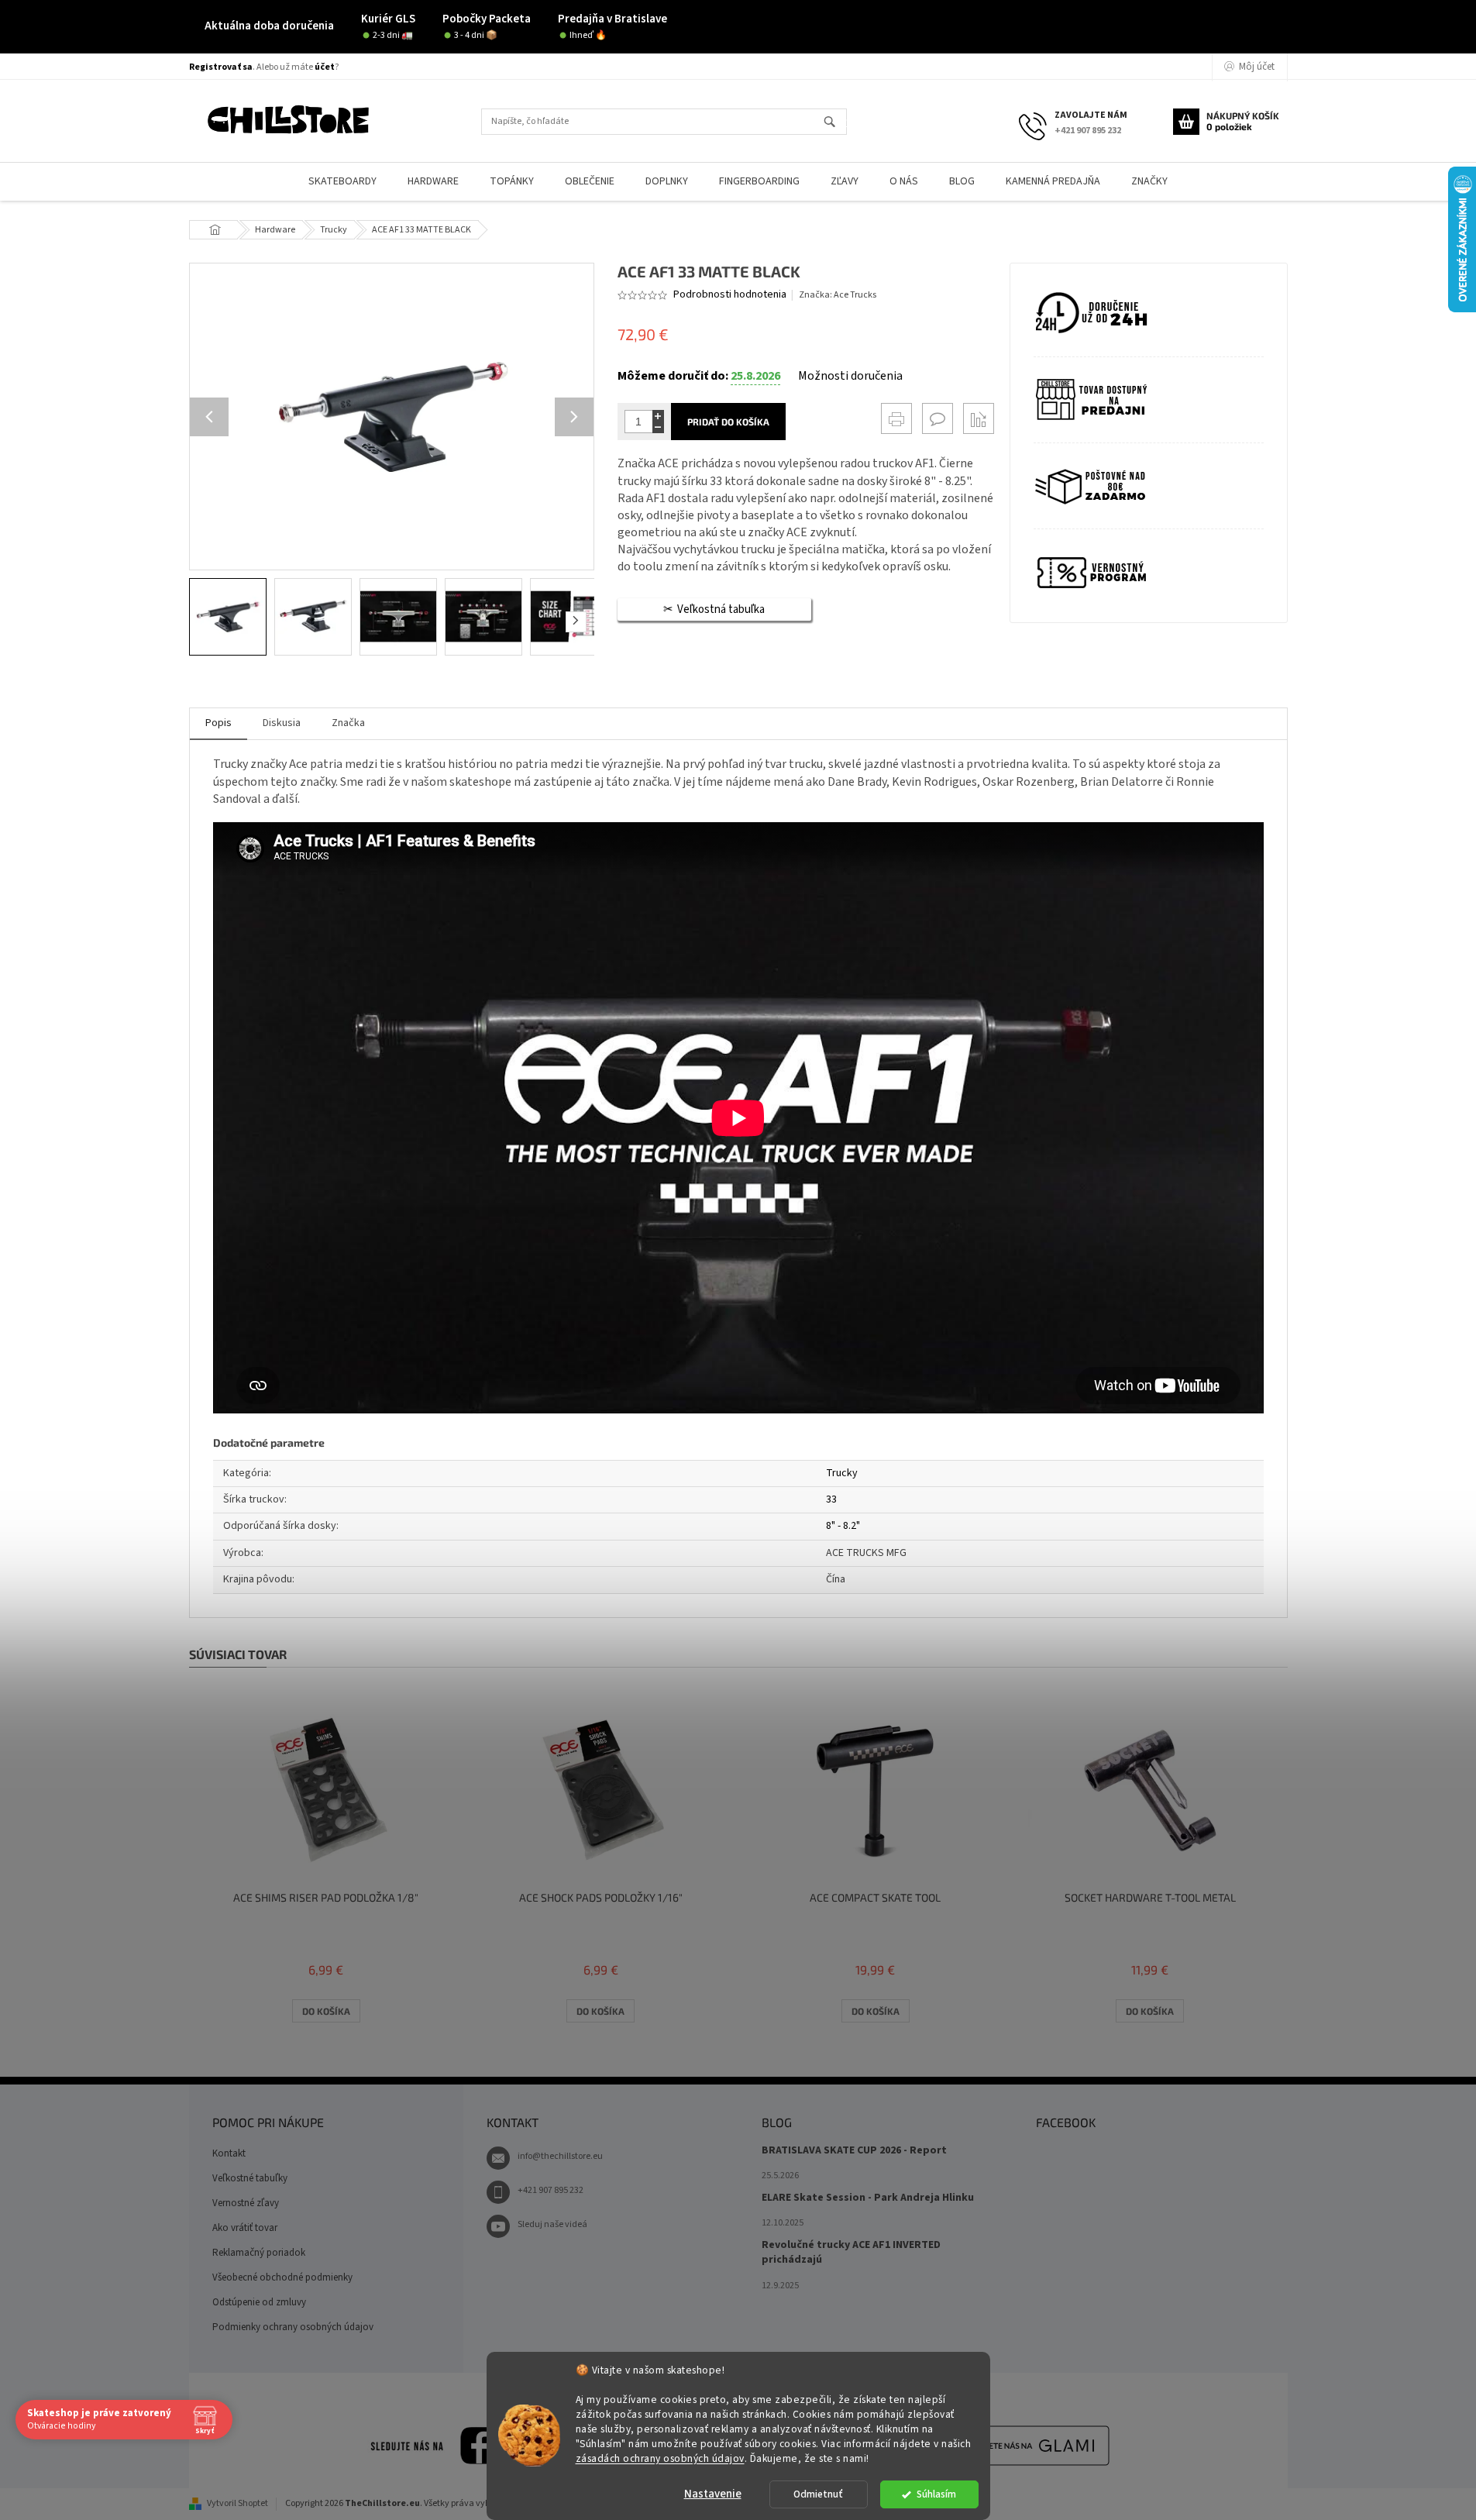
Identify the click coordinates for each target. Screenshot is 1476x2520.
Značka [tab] (348, 723)
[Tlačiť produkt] (896, 418)
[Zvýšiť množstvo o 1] (658, 416)
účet (325, 67)
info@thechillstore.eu (560, 2156)
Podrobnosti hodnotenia (730, 295)
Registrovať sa (221, 67)
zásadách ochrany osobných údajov (660, 2458)
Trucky (842, 1473)
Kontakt (229, 2153)
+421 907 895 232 (550, 2190)
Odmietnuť (818, 2494)
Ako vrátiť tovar (245, 2228)
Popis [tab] (218, 723)
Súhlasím (936, 2494)
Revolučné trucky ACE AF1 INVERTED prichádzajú (851, 2253)
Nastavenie (713, 2494)
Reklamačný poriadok (259, 2253)
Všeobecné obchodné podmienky (282, 2277)
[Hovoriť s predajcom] (938, 418)
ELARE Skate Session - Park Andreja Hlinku (868, 2198)
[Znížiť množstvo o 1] (658, 427)
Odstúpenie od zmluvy (259, 2302)
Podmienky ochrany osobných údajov (293, 2327)
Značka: (838, 295)
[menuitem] (342, 182)
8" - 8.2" (843, 1526)
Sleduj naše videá (552, 2224)
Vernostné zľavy (246, 2203)
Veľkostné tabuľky (250, 2178)
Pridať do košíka (728, 422)
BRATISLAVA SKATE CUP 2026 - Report (854, 2151)
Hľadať (836, 123)
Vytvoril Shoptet (237, 2503)
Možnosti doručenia (850, 376)
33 (831, 1499)
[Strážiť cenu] (979, 418)
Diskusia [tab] (282, 723)
